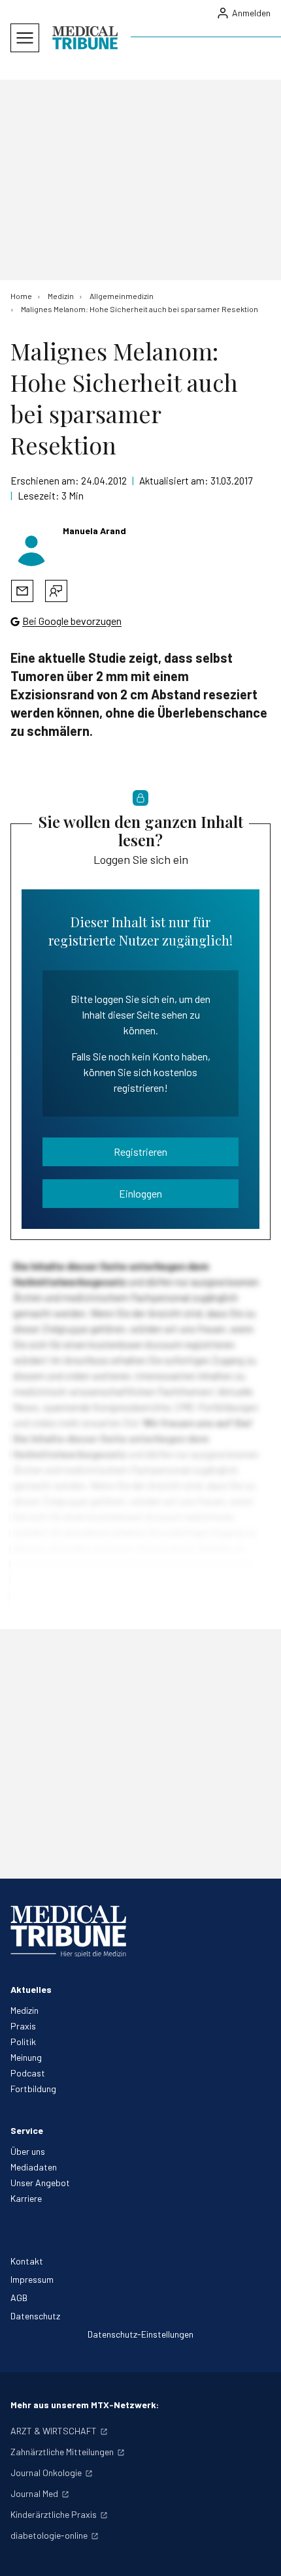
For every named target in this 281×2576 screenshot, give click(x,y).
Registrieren (140, 1152)
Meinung (26, 2057)
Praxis (23, 2026)
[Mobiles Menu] (25, 38)
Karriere (26, 2198)
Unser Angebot (40, 2183)
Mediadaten (34, 2167)
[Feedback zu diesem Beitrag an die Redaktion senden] (56, 591)
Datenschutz (35, 2316)
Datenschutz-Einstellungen (140, 2334)
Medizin (25, 2010)
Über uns (28, 2151)
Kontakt (27, 2261)
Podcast (28, 2073)
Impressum (32, 2279)
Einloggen (140, 1193)
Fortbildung (33, 2089)
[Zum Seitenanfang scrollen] (257, 2552)
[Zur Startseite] (85, 38)
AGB (19, 2298)
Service (27, 2130)
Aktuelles (31, 1989)
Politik (23, 2042)
